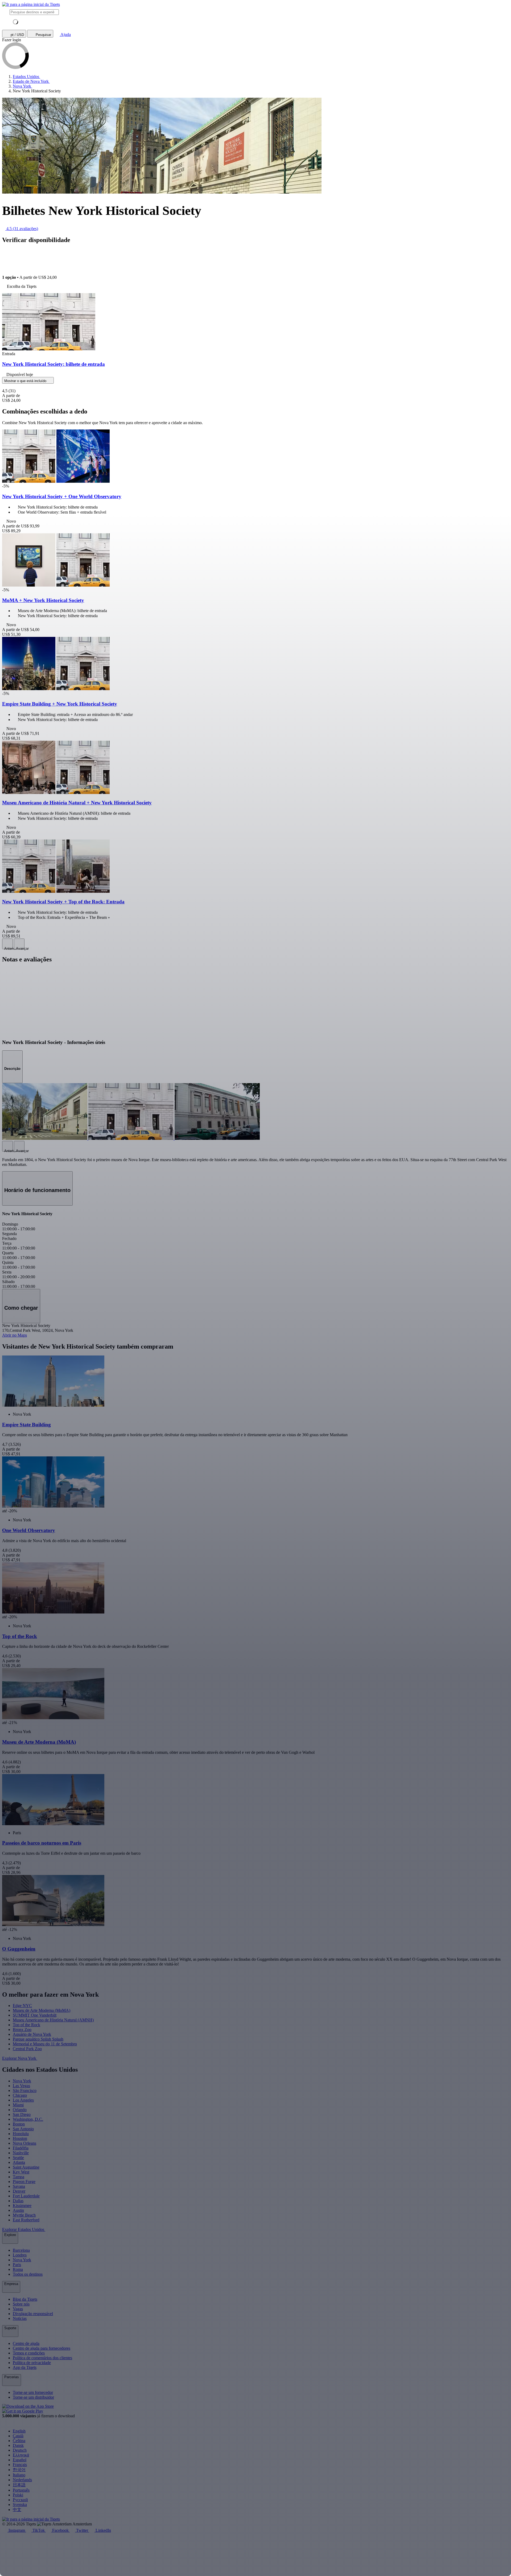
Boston (19, 2124)
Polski (18, 2495)
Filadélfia (21, 2148)
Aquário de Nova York (32, 2034)
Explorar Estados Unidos (24, 2229)
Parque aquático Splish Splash (38, 2039)
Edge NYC (22, 2006)
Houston (20, 2138)
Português (21, 2490)
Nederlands (22, 2480)
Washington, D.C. (28, 2119)
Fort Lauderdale (26, 2196)
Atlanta (19, 2162)
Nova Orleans (24, 2143)
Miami (18, 2105)
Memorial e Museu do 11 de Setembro (45, 2044)
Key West (21, 2172)
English (19, 2431)
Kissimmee (22, 2206)
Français (20, 2465)
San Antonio (23, 2129)
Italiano (19, 2475)
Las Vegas (21, 2086)
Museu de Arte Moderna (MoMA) (42, 2010)
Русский (20, 2500)
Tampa (18, 2177)
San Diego (22, 2114)
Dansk (18, 2445)
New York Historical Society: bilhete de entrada (53, 364)
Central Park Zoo (27, 2049)
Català (18, 2436)
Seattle (18, 2158)
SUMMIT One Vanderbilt (35, 2015)
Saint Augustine (26, 2167)
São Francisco (25, 2090)
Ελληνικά (21, 2455)
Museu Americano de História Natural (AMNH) (53, 2020)
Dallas (18, 2201)
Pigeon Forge (24, 2182)
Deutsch (20, 2450)
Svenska (20, 2505)
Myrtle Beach (24, 2215)
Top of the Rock (26, 2025)
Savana (19, 2186)
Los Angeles (23, 2100)
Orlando (20, 2110)
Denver (19, 2191)
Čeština (19, 2441)
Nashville (21, 2153)
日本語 (19, 2485)
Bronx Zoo (22, 2030)
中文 (17, 2510)
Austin (18, 2210)
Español (20, 2460)
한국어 (19, 2470)
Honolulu (21, 2134)
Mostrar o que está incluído (26, 381)
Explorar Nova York (20, 2058)
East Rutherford (26, 2220)
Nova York (22, 2081)
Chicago (20, 2095)
